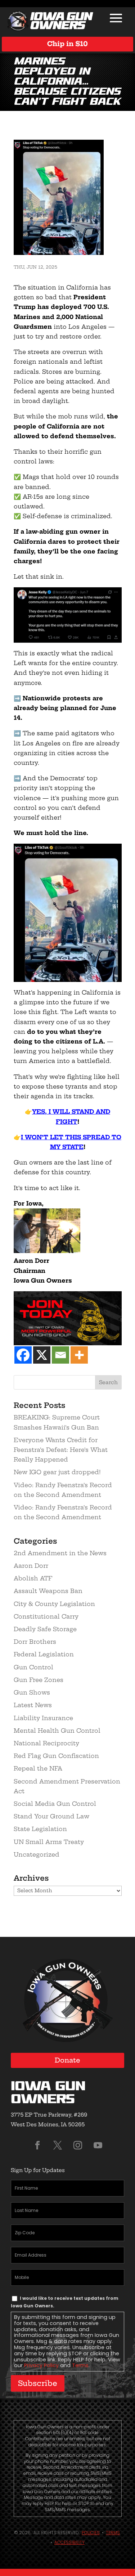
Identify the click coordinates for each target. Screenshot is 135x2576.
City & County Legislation (54, 1604)
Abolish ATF (33, 1578)
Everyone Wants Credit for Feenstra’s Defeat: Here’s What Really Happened (61, 1450)
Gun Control (33, 1667)
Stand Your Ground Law (51, 1816)
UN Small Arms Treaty (49, 1842)
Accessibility (69, 2542)
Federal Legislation (44, 1654)
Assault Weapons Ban (48, 1591)
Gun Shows (32, 1692)
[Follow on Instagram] (78, 2145)
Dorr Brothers (35, 1642)
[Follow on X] (58, 2145)
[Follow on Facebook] (37, 2145)
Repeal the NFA (38, 1768)
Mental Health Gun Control (57, 1731)
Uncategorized (37, 1854)
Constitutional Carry (46, 1616)
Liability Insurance (43, 1718)
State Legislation (40, 1829)
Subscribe (38, 2383)
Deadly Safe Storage (45, 1629)
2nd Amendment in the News (60, 1553)
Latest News (33, 1705)
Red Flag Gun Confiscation (56, 1756)
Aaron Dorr (31, 1566)
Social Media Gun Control (55, 1804)
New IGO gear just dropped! (57, 1472)
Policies (91, 2533)
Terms (80, 2365)
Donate (67, 2060)
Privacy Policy (41, 2365)
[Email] (60, 1355)
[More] (79, 1355)
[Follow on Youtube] (98, 2145)
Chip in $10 (67, 44)
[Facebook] (23, 1355)
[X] (42, 1355)
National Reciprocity (46, 1743)
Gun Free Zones (39, 1680)
